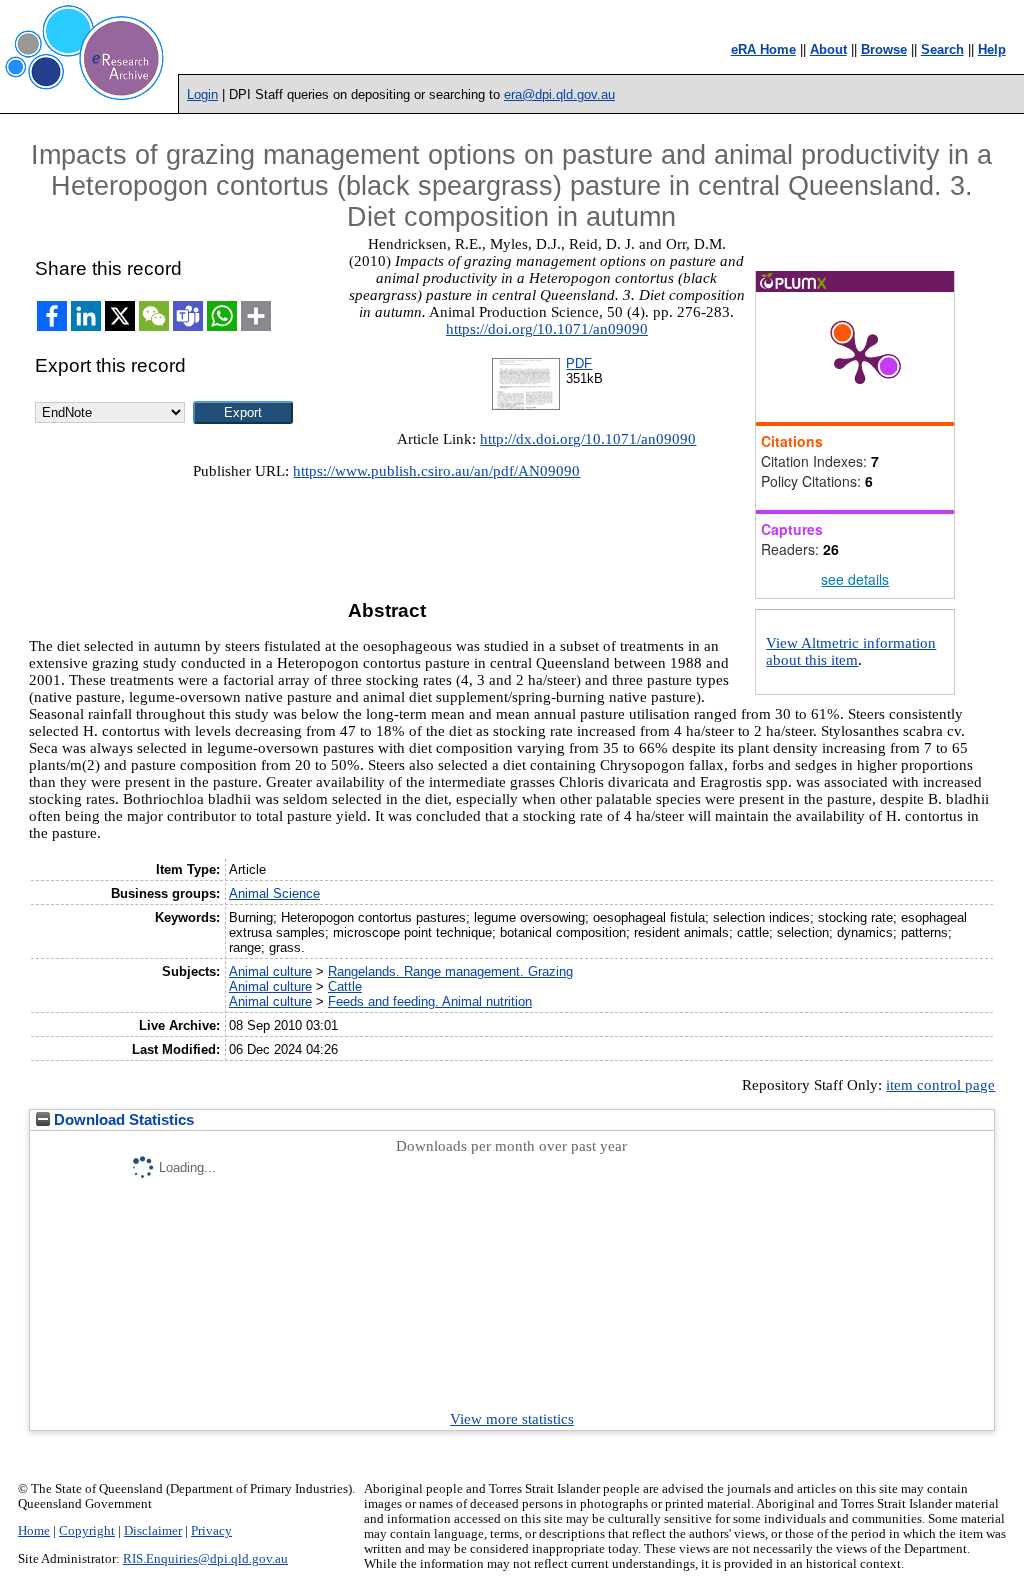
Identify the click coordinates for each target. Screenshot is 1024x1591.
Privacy (211, 1531)
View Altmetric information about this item (851, 651)
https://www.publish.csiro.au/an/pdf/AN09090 (436, 471)
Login (202, 94)
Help (992, 49)
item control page (940, 1085)
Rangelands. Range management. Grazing (450, 971)
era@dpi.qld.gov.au (559, 94)
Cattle (345, 986)
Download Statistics (122, 1120)
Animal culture (270, 971)
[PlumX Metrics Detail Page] (860, 357)
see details (855, 579)
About (828, 49)
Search (942, 49)
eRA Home (763, 49)
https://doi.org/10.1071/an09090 (547, 329)
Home (34, 1531)
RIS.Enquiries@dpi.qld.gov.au (205, 1559)
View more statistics (512, 1419)
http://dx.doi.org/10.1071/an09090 (588, 439)
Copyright (87, 1531)
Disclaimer (153, 1531)
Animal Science (274, 893)
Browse (884, 49)
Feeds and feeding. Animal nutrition (430, 1001)
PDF (579, 363)
